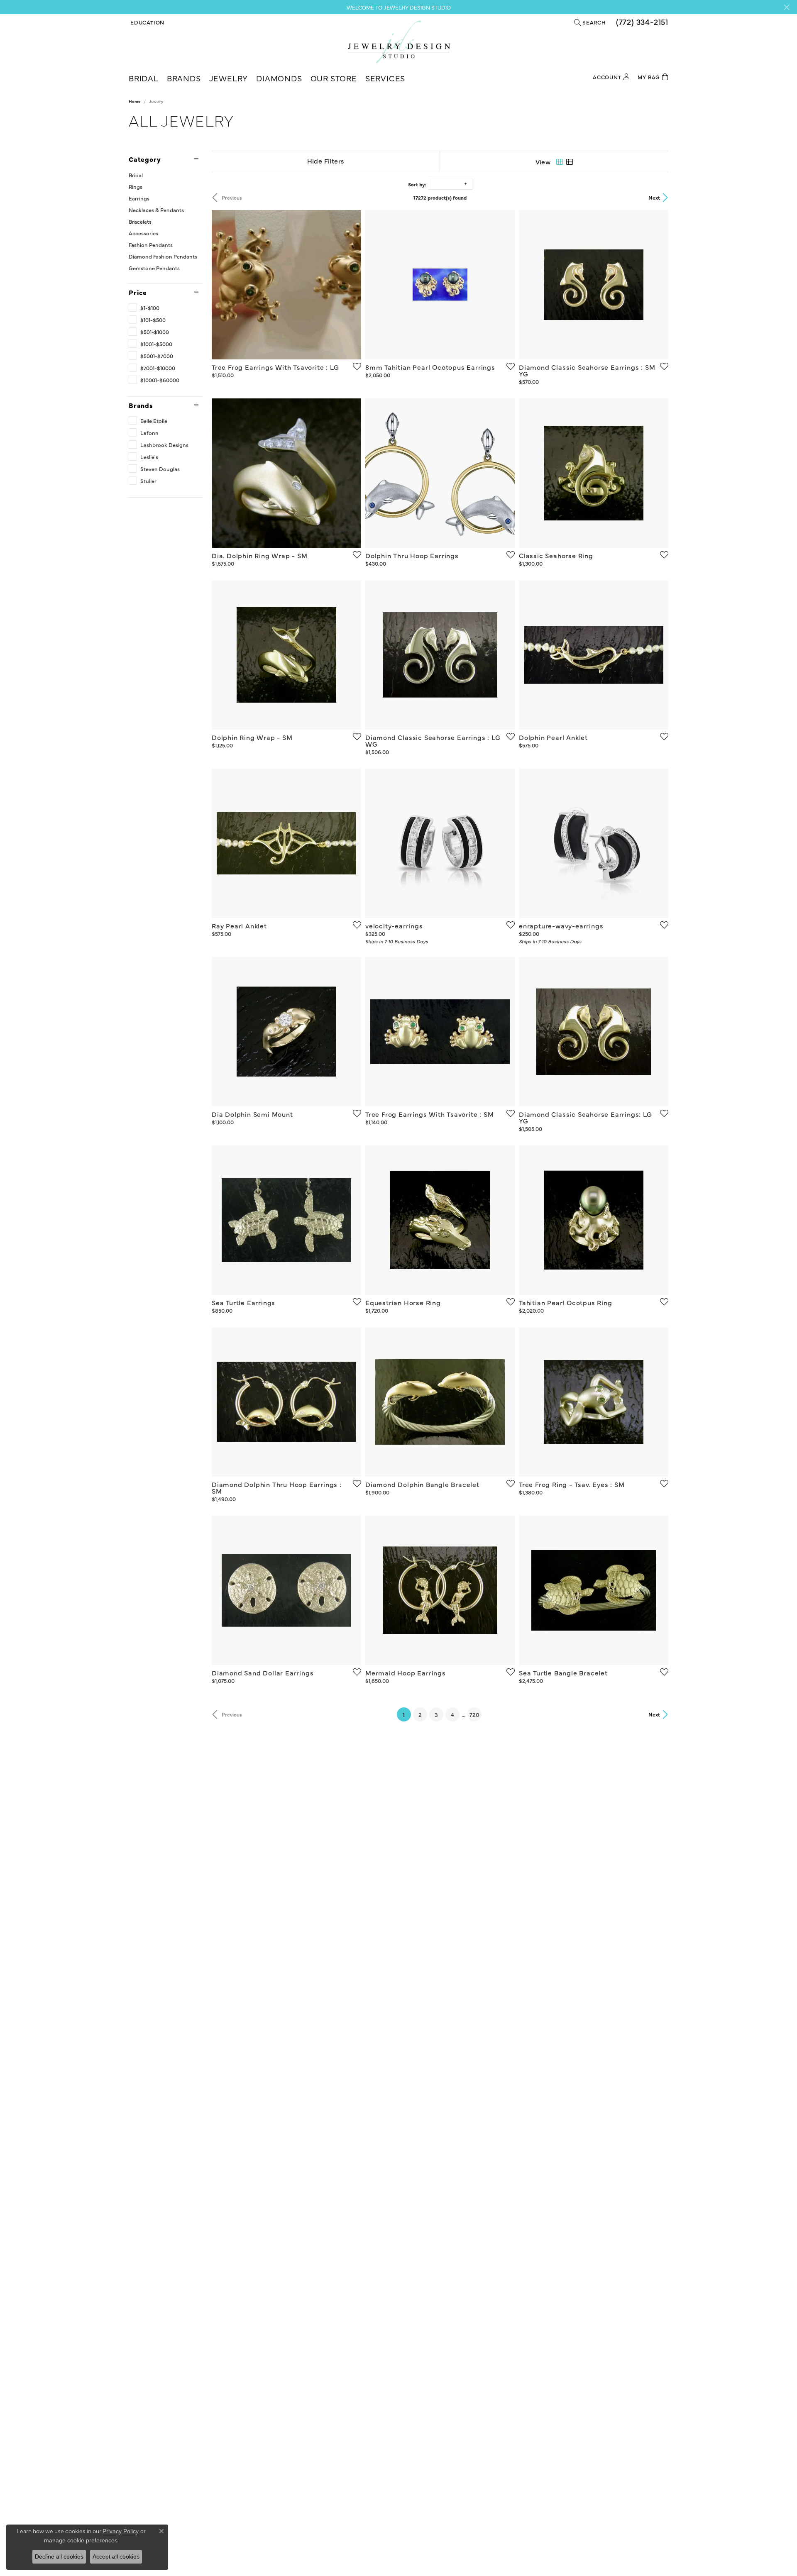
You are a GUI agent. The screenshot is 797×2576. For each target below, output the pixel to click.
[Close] (786, 7)
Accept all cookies (116, 2556)
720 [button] (474, 1714)
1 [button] (407, 1714)
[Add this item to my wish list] (354, 366)
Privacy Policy (121, 2531)
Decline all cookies (59, 2556)
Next (654, 197)
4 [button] (452, 1714)
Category (145, 159)
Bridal (144, 78)
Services (385, 78)
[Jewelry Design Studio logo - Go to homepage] (399, 42)
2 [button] (420, 1714)
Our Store (334, 78)
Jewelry (229, 78)
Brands (184, 78)
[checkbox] (144, 308)
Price (138, 292)
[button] (147, 22)
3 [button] (436, 1714)
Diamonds (279, 78)
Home (134, 101)
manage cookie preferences (81, 2540)
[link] (641, 22)
